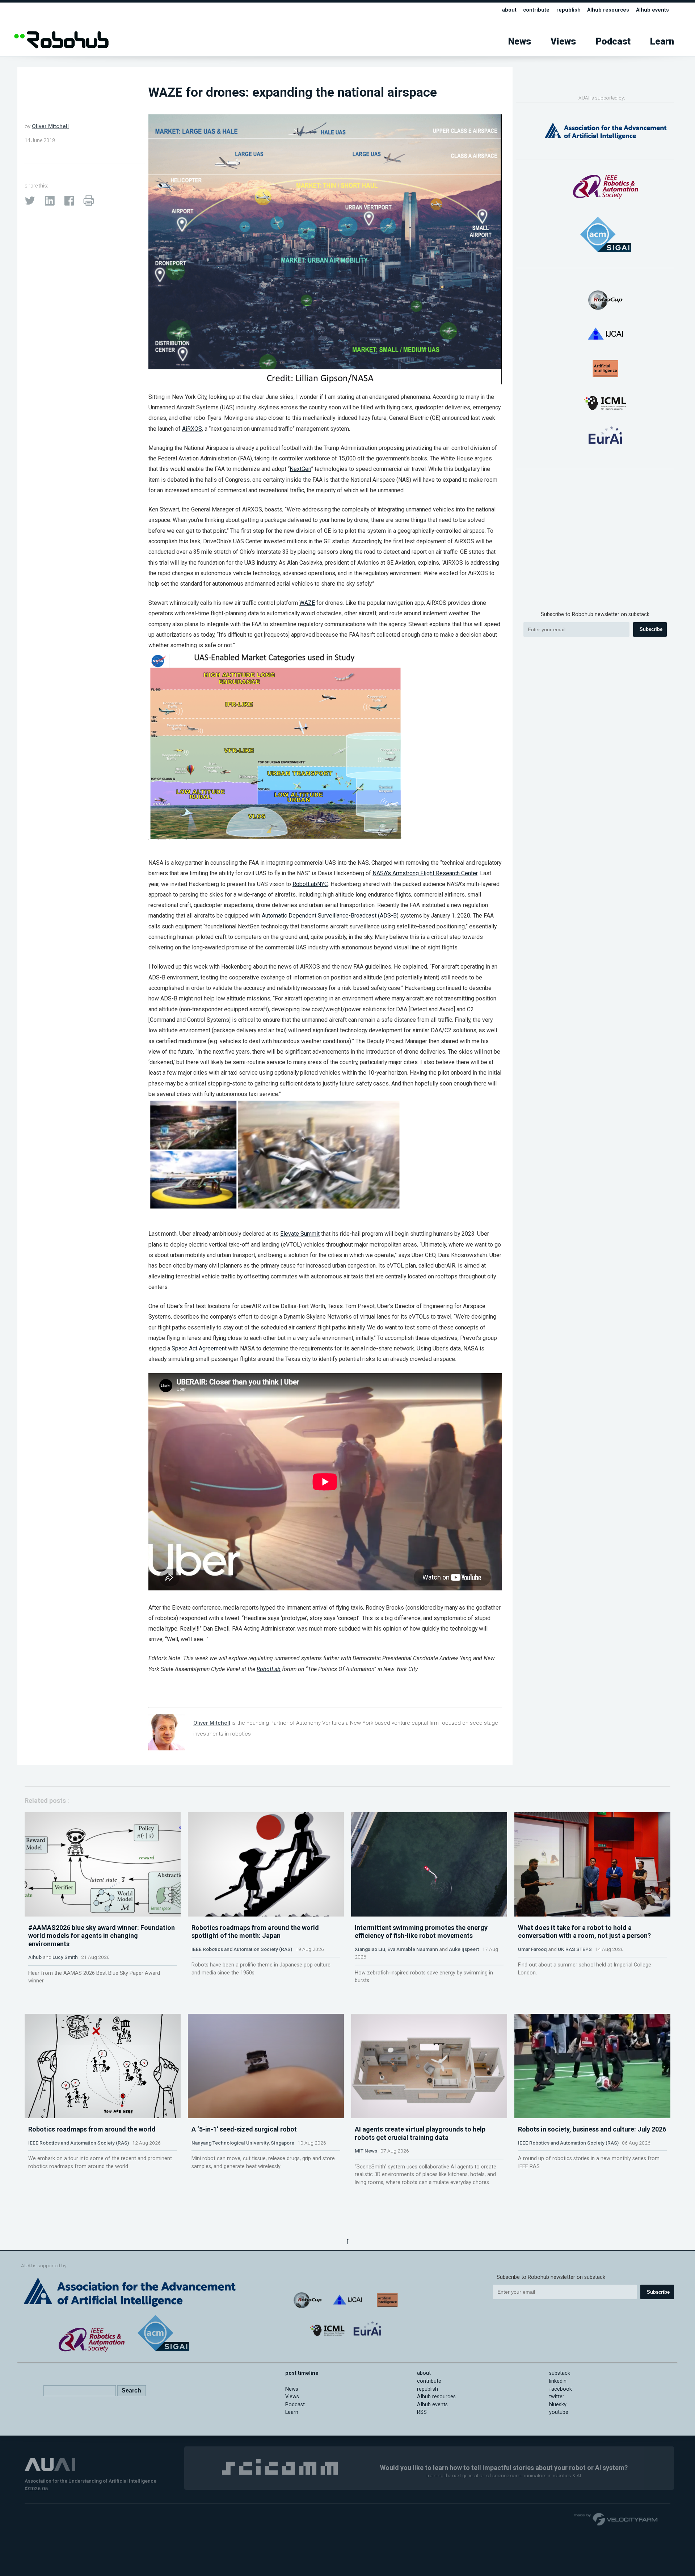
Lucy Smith (65, 1957)
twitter (557, 2397)
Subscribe (651, 629)
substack (560, 2373)
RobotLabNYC (310, 884)
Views (563, 41)
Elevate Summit (300, 1234)
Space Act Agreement (199, 1348)
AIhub (35, 1957)
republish (568, 10)
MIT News (366, 2151)
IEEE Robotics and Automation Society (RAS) (242, 1949)
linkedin (558, 2381)
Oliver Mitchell (50, 126)
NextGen (300, 469)
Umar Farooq (532, 1949)
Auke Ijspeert (464, 1949)
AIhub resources (608, 10)
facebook (561, 2389)
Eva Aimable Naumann (413, 1949)
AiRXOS (192, 429)
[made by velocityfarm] (616, 2519)
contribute (536, 10)
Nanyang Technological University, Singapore (243, 2143)
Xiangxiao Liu (370, 1949)
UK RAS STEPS (575, 1949)
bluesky (558, 2405)
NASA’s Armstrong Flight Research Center (425, 873)
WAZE (307, 603)
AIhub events (652, 10)
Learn (662, 41)
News (520, 41)
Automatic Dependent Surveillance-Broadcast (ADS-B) (330, 916)
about (509, 10)
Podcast (613, 41)
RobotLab (269, 1669)
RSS (422, 2412)
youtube (559, 2412)
